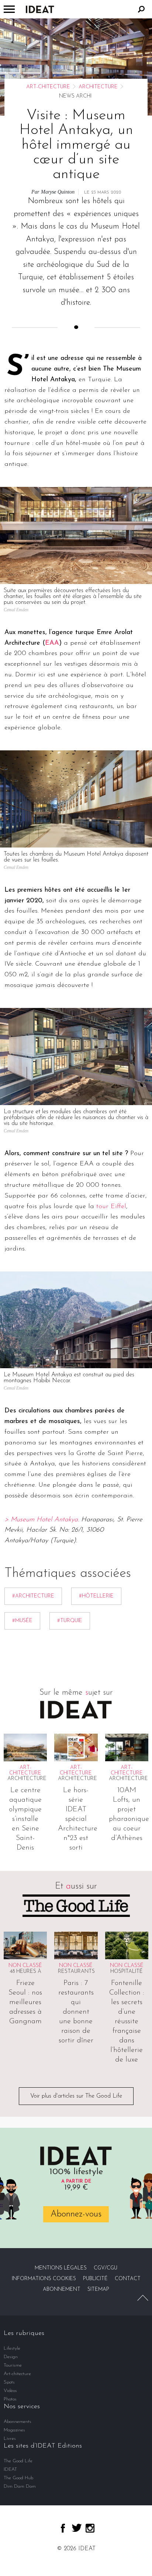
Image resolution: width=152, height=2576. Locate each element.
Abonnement (62, 2290)
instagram (90, 2528)
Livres (10, 2439)
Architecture (98, 87)
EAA (52, 643)
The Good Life (18, 2461)
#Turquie (70, 1621)
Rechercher (141, 9)
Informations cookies (44, 2279)
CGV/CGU (106, 2268)
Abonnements (18, 2422)
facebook (63, 2528)
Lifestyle (12, 2348)
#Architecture (33, 1596)
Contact (128, 2279)
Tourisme (13, 2365)
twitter (77, 2528)
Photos (10, 2399)
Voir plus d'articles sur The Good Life (76, 2096)
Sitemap (98, 2290)
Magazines (14, 2430)
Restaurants (76, 1972)
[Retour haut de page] (143, 2298)
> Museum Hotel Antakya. (42, 1520)
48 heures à (25, 1972)
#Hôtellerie (96, 1596)
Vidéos (10, 2391)
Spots (9, 2382)
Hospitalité (127, 1972)
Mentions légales (61, 2268)
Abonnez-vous (76, 2214)
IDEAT (10, 2469)
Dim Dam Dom (20, 2486)
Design (11, 2357)
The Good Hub (18, 2478)
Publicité (95, 2279)
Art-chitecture (48, 87)
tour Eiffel (111, 1207)
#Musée (22, 1621)
